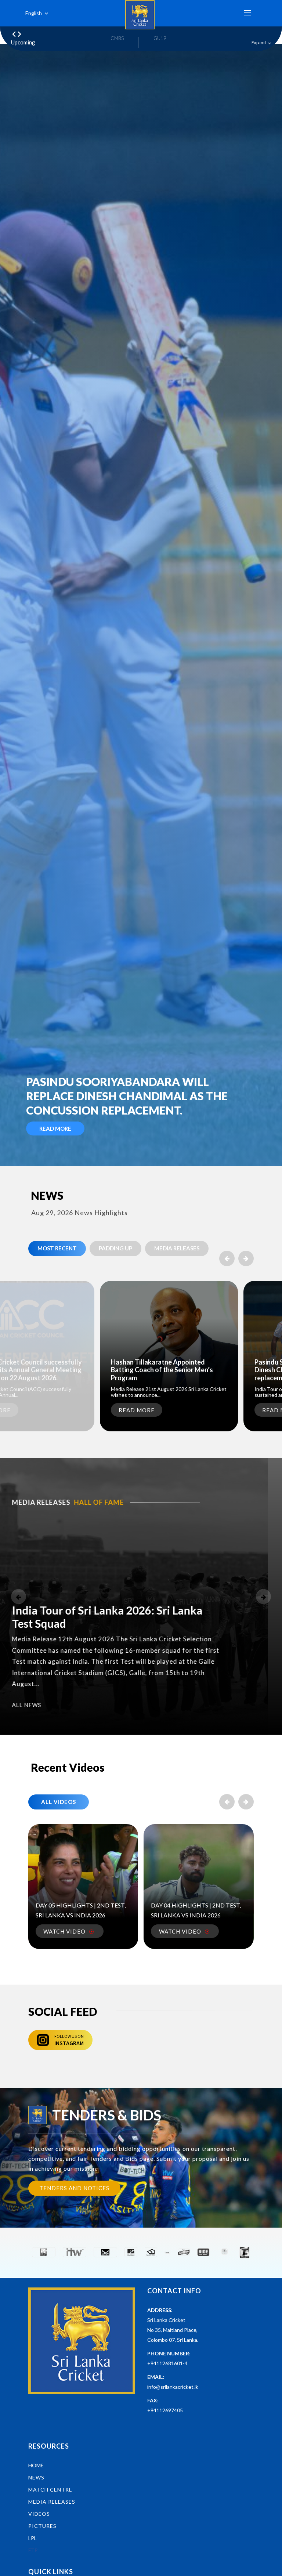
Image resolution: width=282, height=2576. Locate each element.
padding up (115, 1248)
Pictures (42, 2526)
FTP (33, 2550)
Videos (39, 2514)
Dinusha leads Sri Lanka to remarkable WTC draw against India (121, 1096)
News (36, 2477)
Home (36, 2465)
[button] (246, 1258)
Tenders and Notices (74, 2188)
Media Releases (177, 1248)
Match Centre (50, 2490)
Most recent (57, 1248)
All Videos (59, 1802)
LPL (32, 2538)
